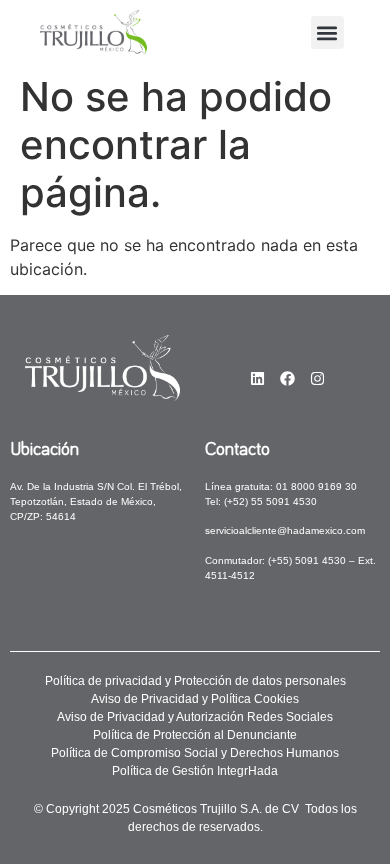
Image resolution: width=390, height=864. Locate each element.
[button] (327, 32)
